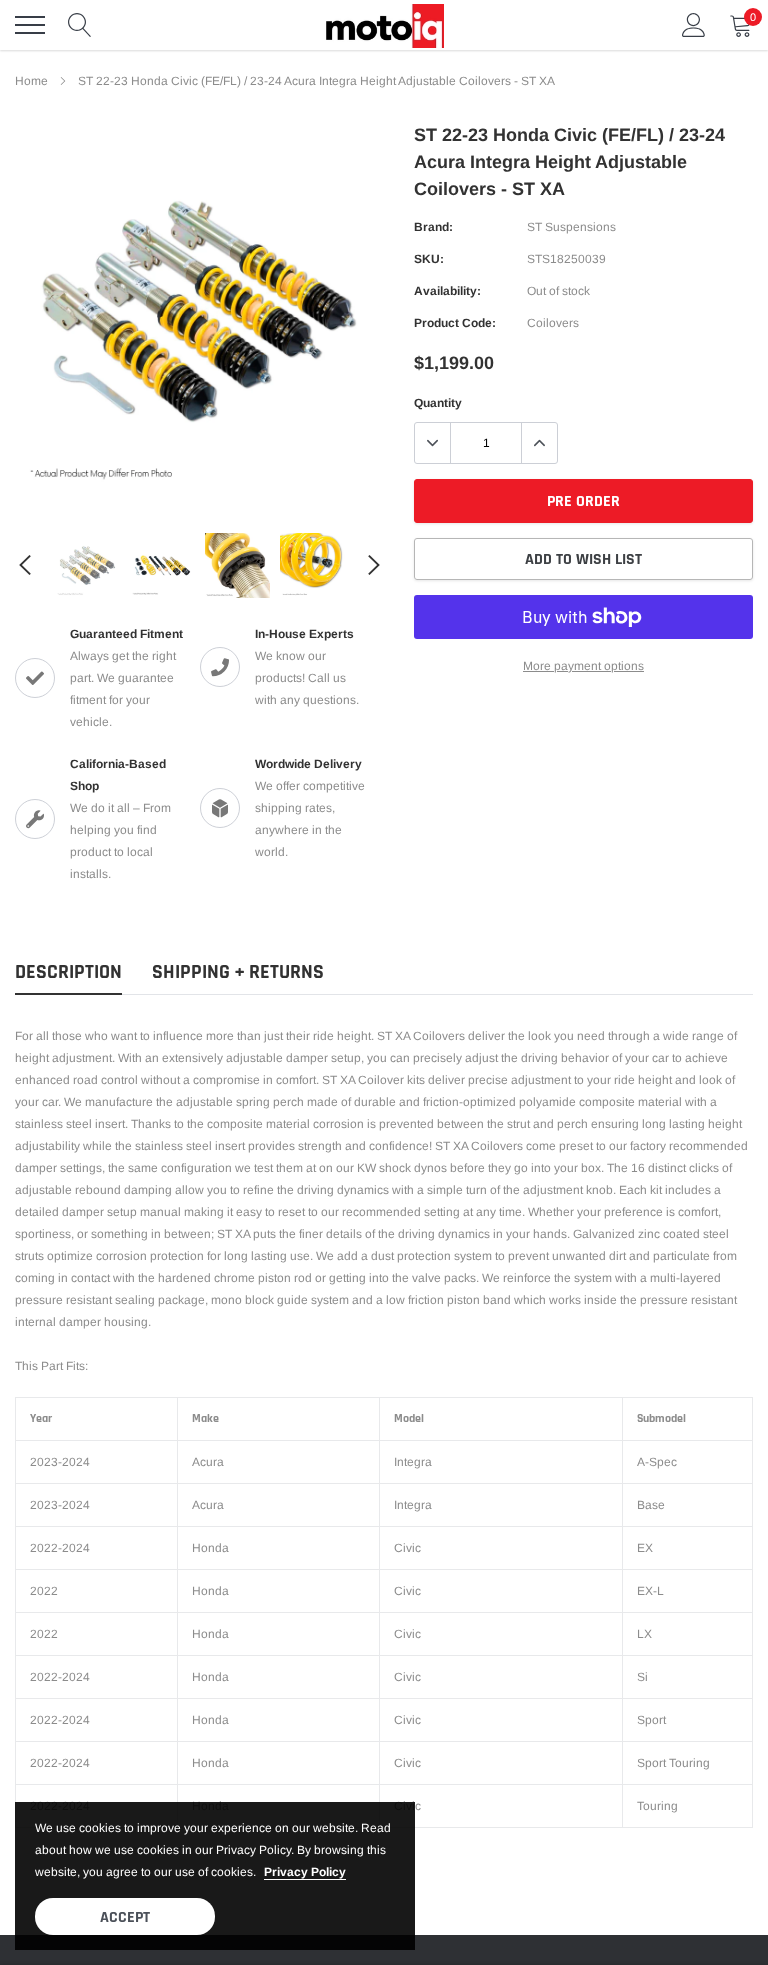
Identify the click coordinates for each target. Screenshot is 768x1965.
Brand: (433, 227)
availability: (447, 291)
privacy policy (305, 1872)
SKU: (429, 259)
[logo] (384, 25)
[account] (694, 25)
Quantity (438, 403)
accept (125, 1917)
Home (31, 81)
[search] (80, 25)
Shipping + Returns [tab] (238, 972)
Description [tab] (68, 972)
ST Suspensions (571, 227)
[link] (87, 565)
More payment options (583, 666)
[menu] (30, 25)
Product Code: (455, 323)
